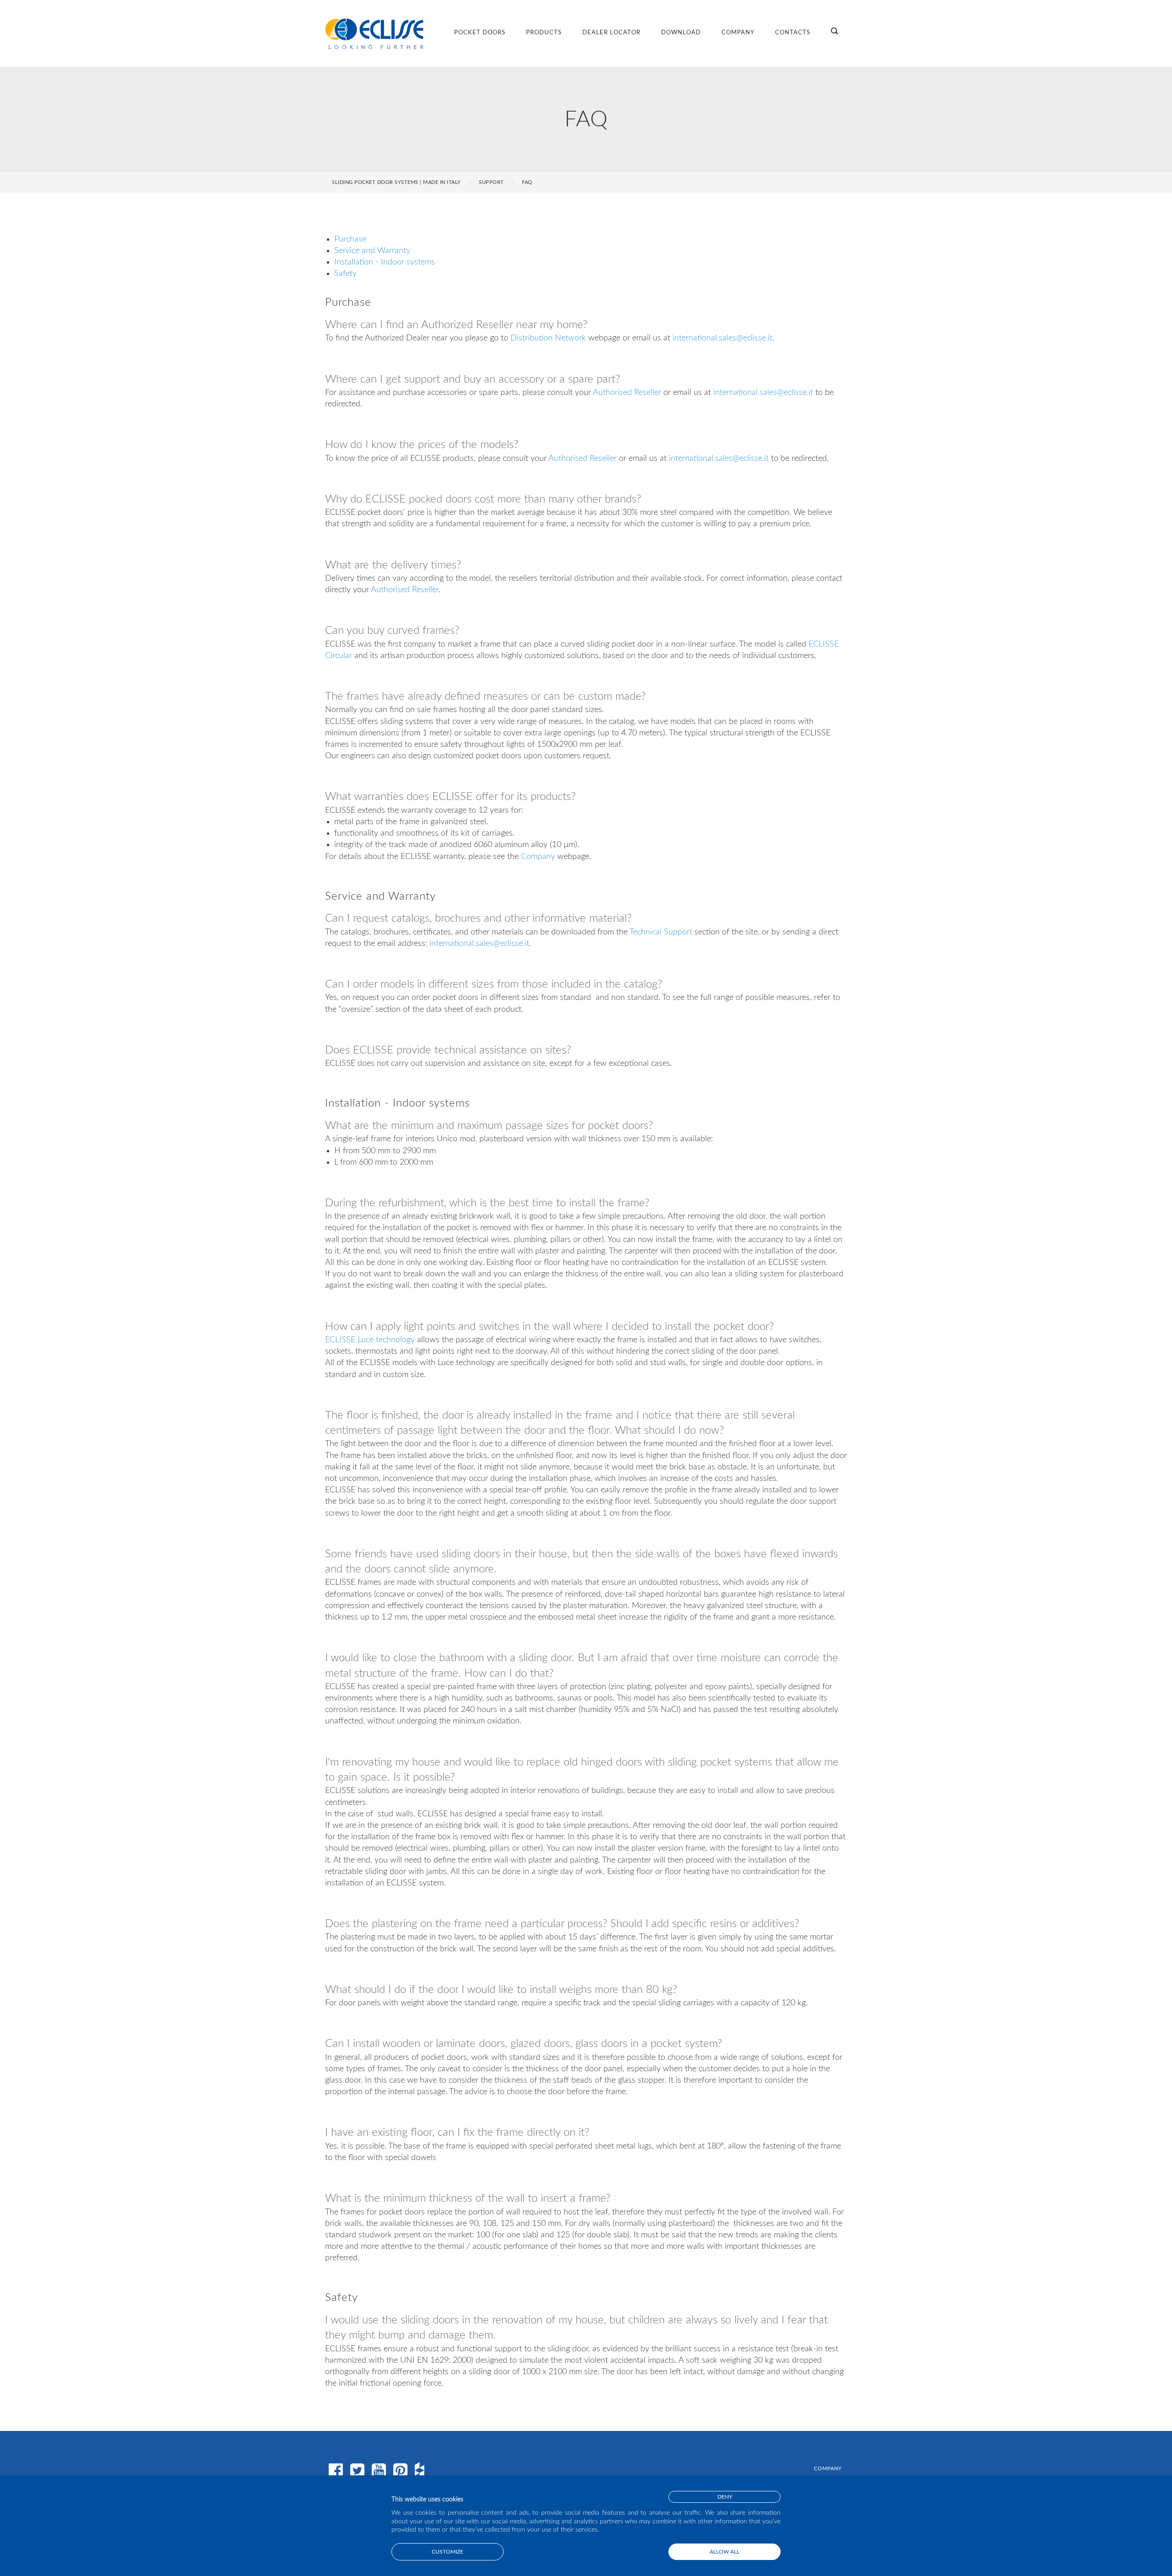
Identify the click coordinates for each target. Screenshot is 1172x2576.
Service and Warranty (372, 251)
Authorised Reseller (627, 393)
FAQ (527, 182)
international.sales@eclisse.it (722, 338)
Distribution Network (548, 338)
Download (681, 33)
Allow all (724, 2552)
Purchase (350, 239)
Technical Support (661, 932)
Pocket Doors (480, 33)
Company (738, 33)
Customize (448, 2552)
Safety (345, 274)
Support (491, 182)
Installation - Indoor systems (385, 262)
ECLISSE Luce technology (370, 1340)
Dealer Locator (611, 33)
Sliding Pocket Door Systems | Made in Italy (396, 182)
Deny (725, 2497)
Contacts (793, 33)
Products (544, 33)
